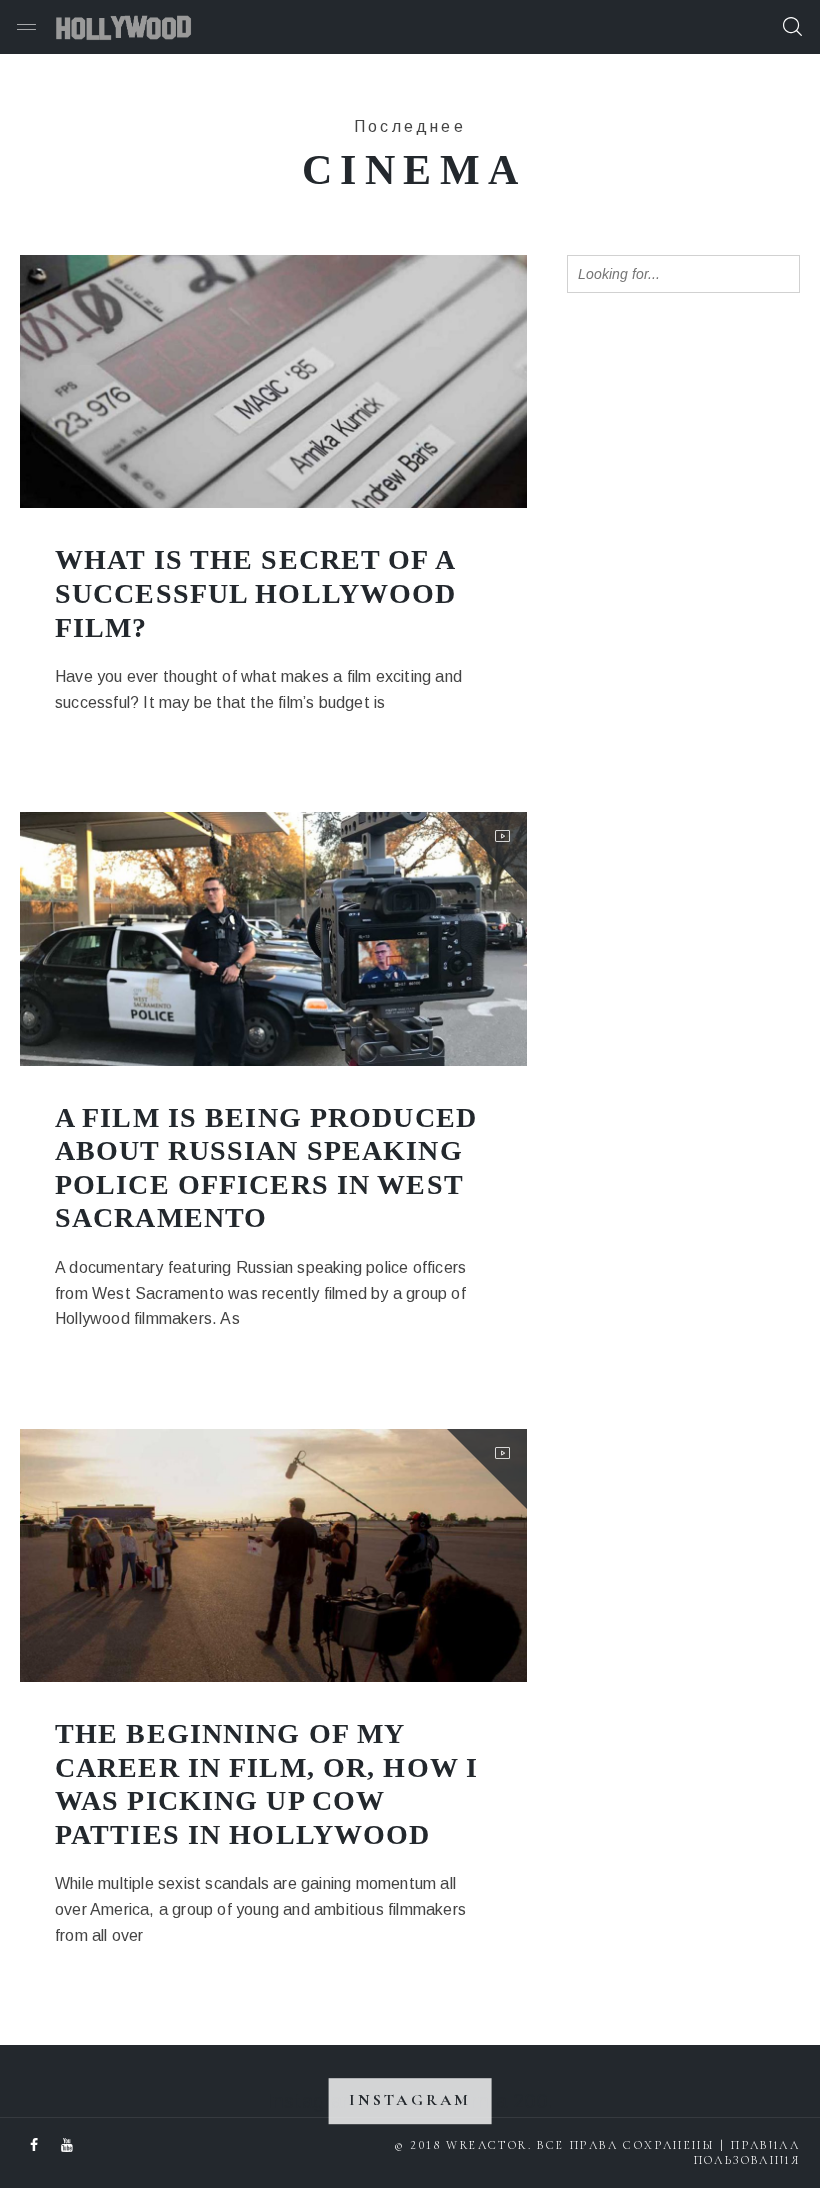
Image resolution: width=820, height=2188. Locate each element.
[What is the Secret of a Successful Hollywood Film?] (273, 381)
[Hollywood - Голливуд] (123, 27)
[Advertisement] (693, 458)
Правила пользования (747, 2152)
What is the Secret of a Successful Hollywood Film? (255, 593)
